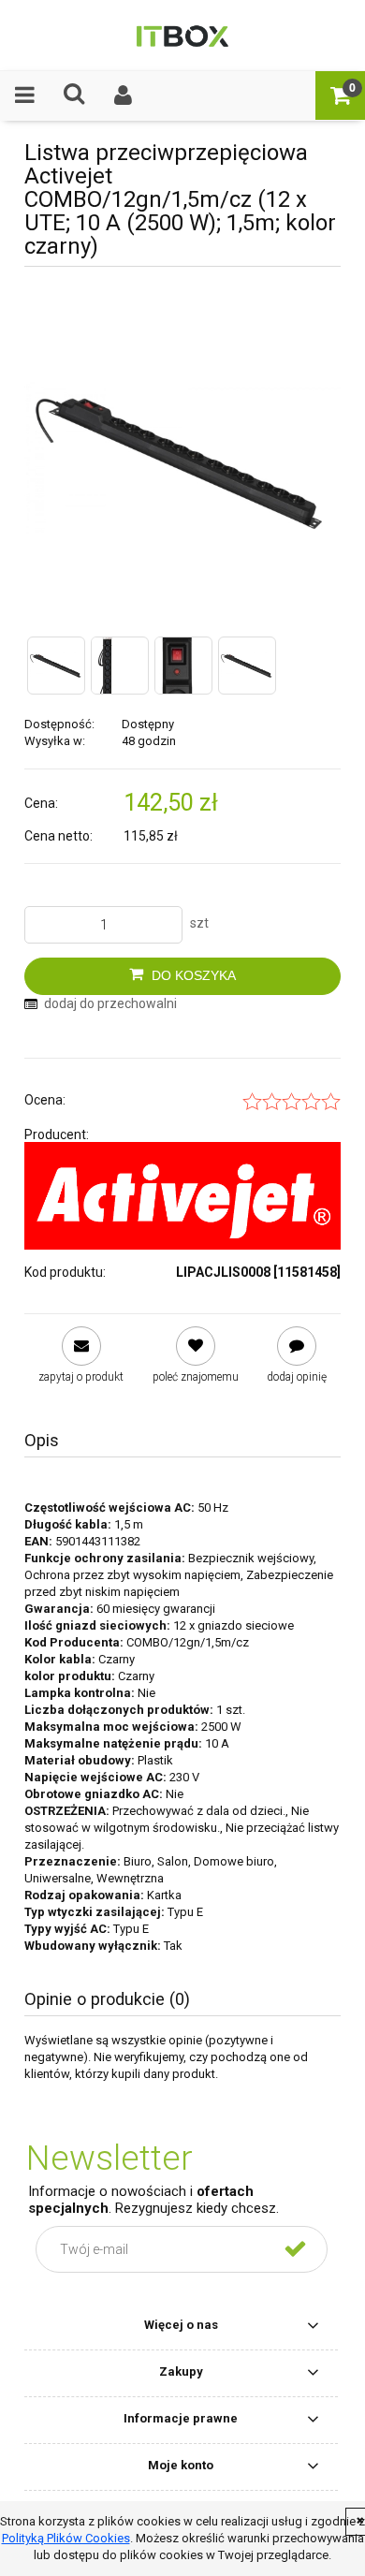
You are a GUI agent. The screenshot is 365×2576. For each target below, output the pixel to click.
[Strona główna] (182, 35)
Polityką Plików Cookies (66, 2538)
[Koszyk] (340, 95)
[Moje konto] (124, 95)
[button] (25, 95)
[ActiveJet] (182, 1196)
